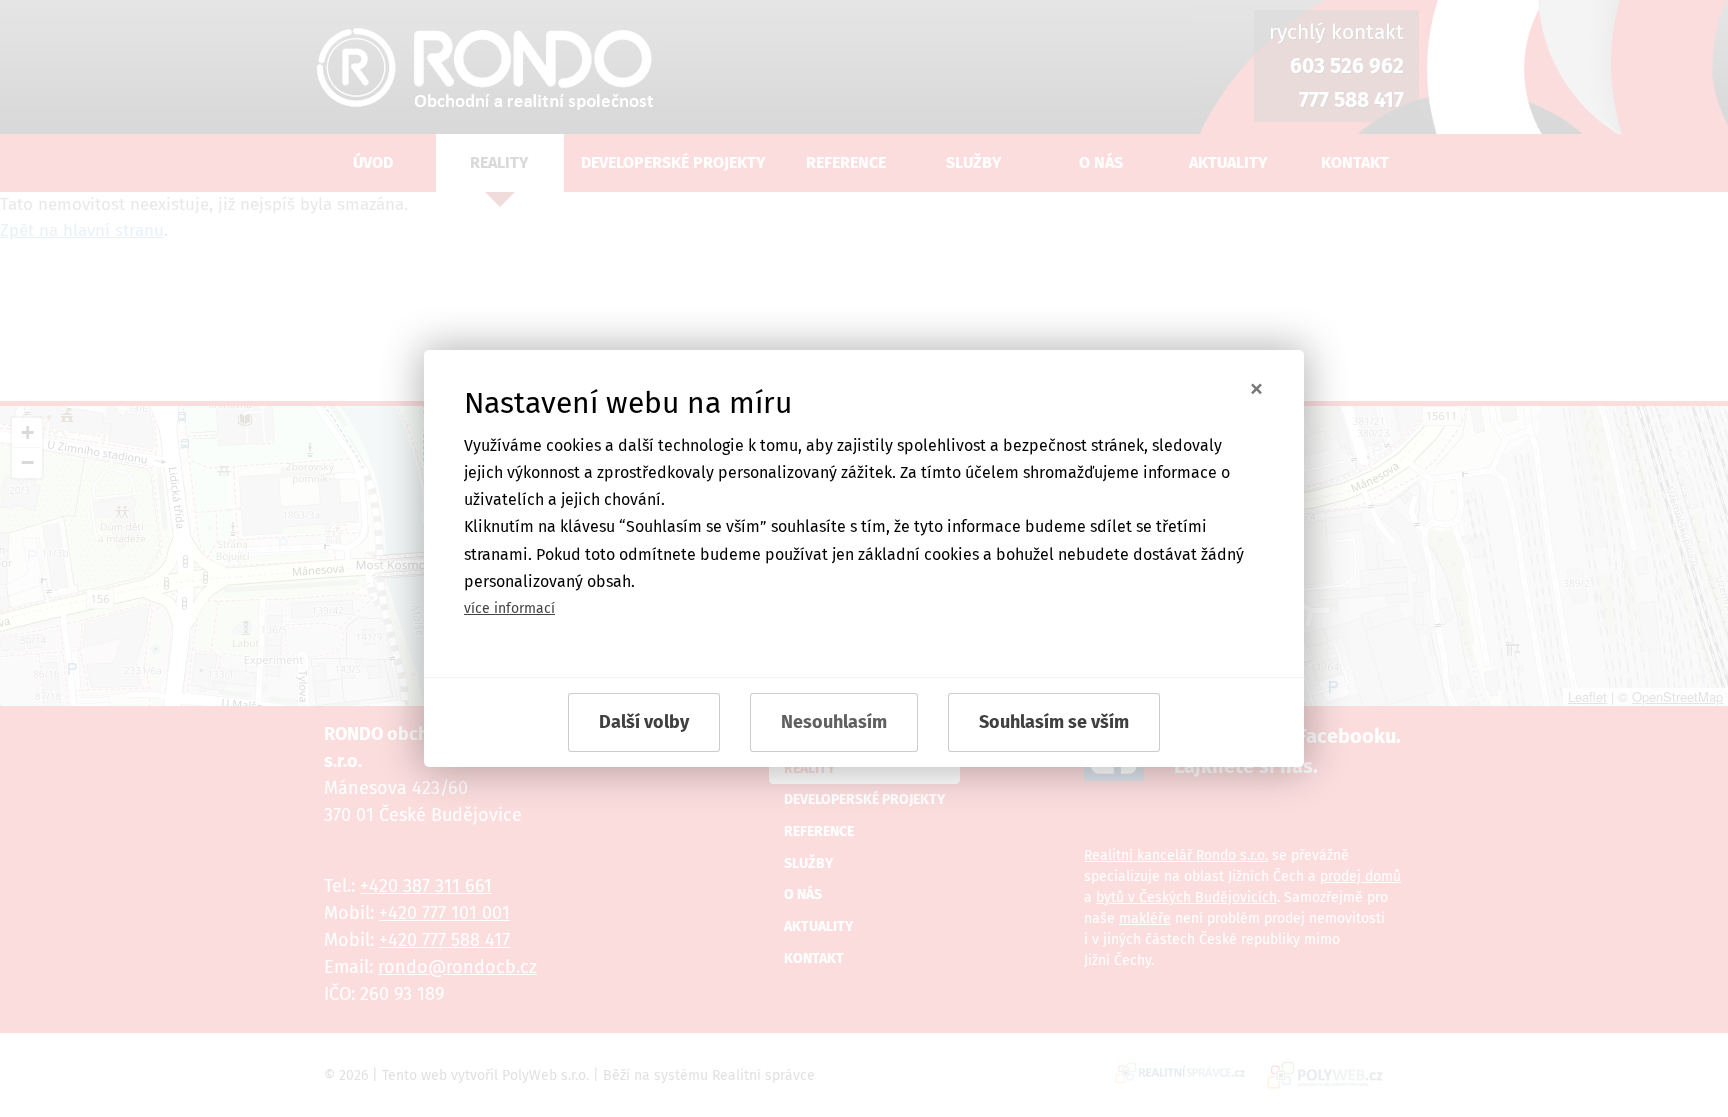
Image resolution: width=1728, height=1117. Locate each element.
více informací (509, 608)
